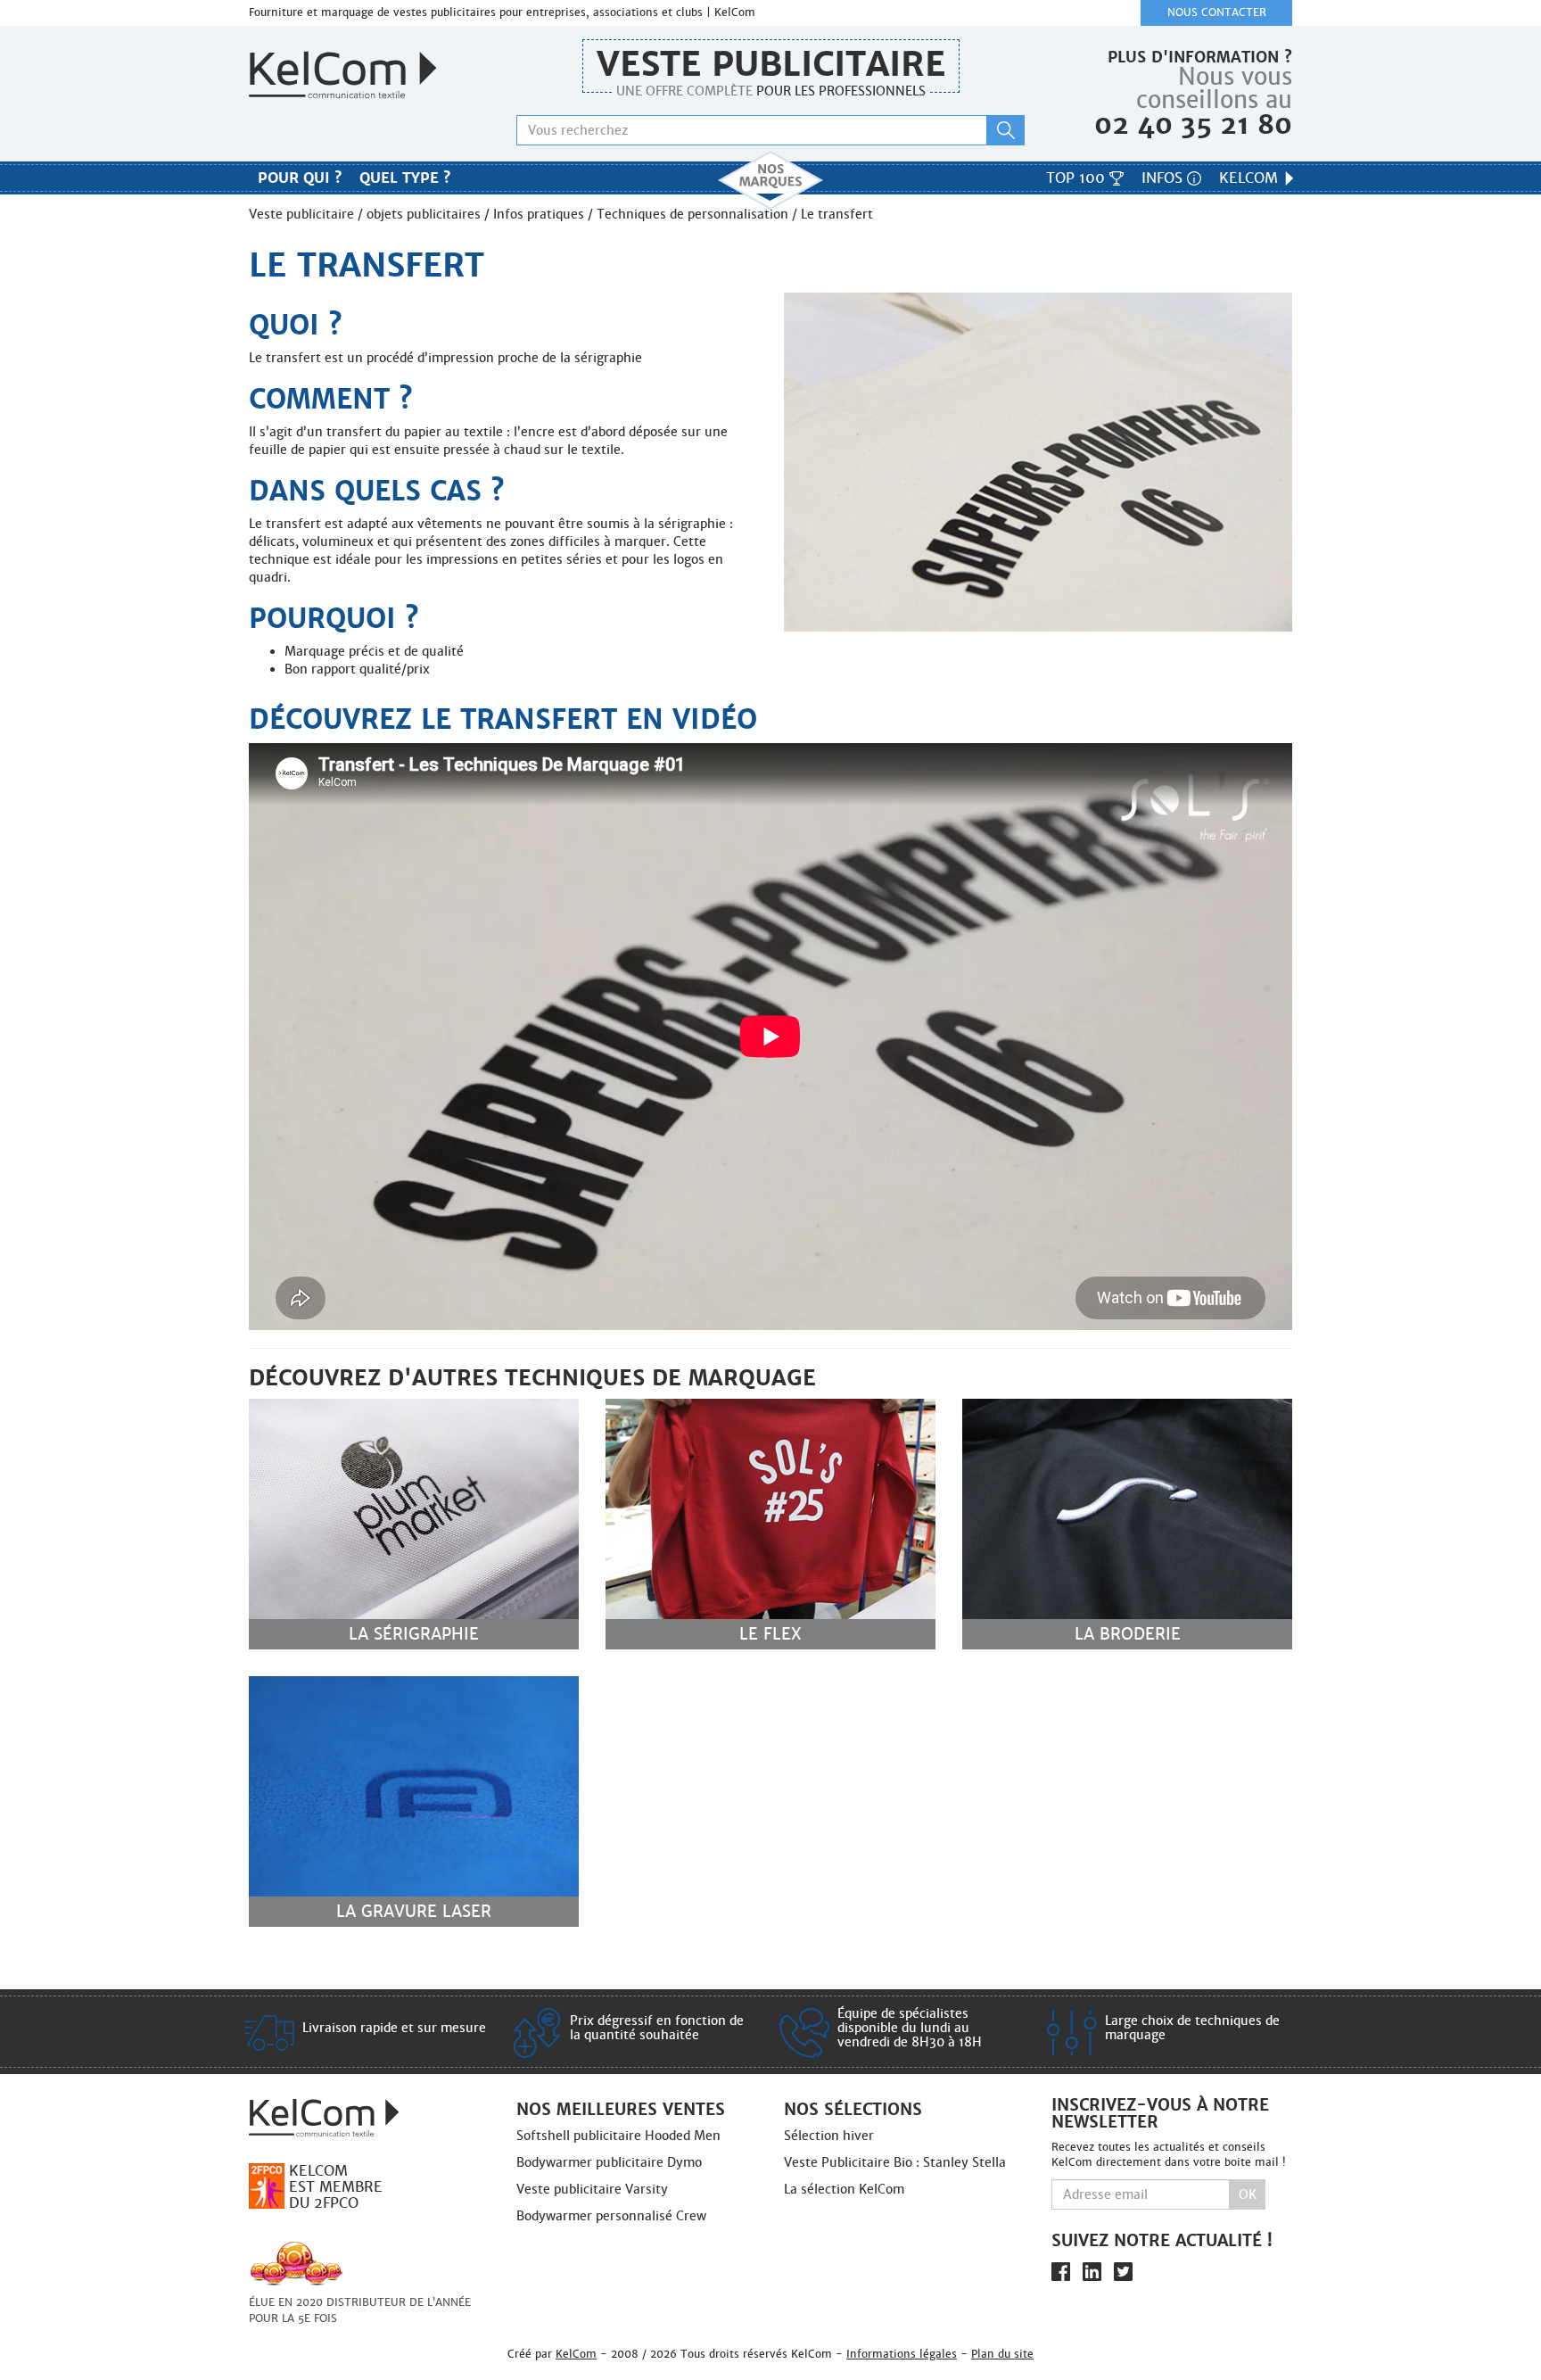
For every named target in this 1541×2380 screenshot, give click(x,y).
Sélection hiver (829, 2136)
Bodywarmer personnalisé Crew (611, 2216)
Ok (1248, 2194)
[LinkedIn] (1092, 2272)
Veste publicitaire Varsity (592, 2189)
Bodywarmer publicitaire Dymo (609, 2162)
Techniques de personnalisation (692, 214)
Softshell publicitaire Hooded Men (618, 2136)
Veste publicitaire (771, 64)
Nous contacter (1217, 12)
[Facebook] (1061, 2272)
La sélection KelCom (844, 2189)
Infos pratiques (539, 214)
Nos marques (770, 180)
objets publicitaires (424, 214)
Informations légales (902, 2354)
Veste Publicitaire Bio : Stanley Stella (895, 2162)
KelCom (1251, 178)
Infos (1164, 178)
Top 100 (1078, 178)
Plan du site (1002, 2354)
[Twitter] (1123, 2272)
